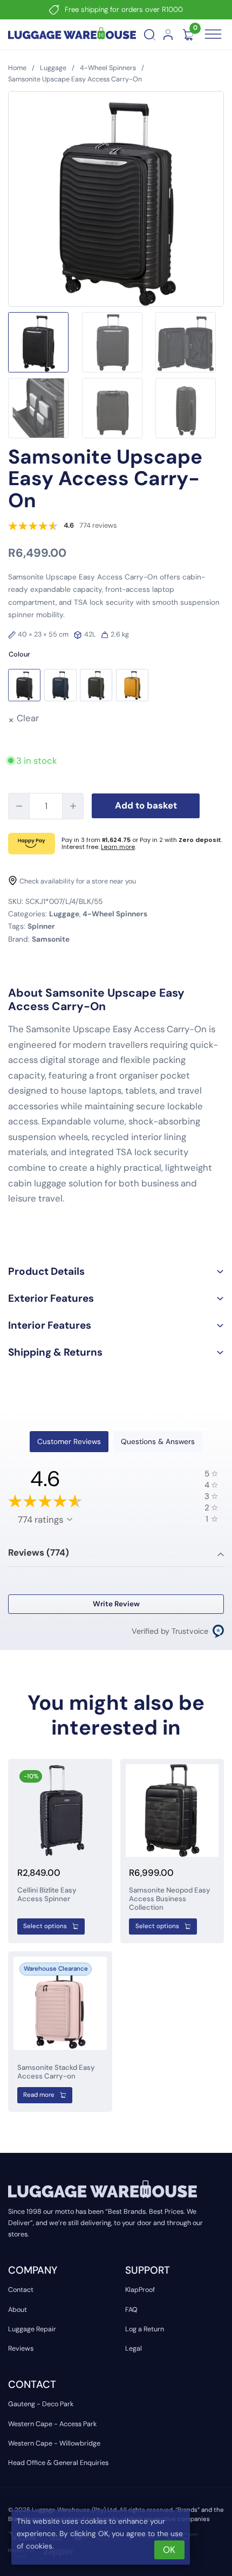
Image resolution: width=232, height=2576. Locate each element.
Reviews (21, 2349)
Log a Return (145, 2329)
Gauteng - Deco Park (41, 2404)
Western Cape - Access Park (52, 2424)
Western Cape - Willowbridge (54, 2443)
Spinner (41, 926)
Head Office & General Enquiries (58, 2463)
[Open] (213, 34)
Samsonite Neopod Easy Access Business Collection (170, 1899)
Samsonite (51, 939)
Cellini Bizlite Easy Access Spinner (47, 1894)
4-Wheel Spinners (108, 68)
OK (169, 2550)
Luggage (53, 68)
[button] (24, 685)
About (18, 2310)
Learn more (118, 847)
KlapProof (140, 2290)
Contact (21, 2290)
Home (17, 68)
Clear (28, 718)
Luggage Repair (32, 2329)
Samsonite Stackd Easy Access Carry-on (56, 2072)
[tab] (69, 1442)
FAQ (131, 2310)
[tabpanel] (116, 1553)
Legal (134, 2349)
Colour (19, 654)
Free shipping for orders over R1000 (124, 9)
